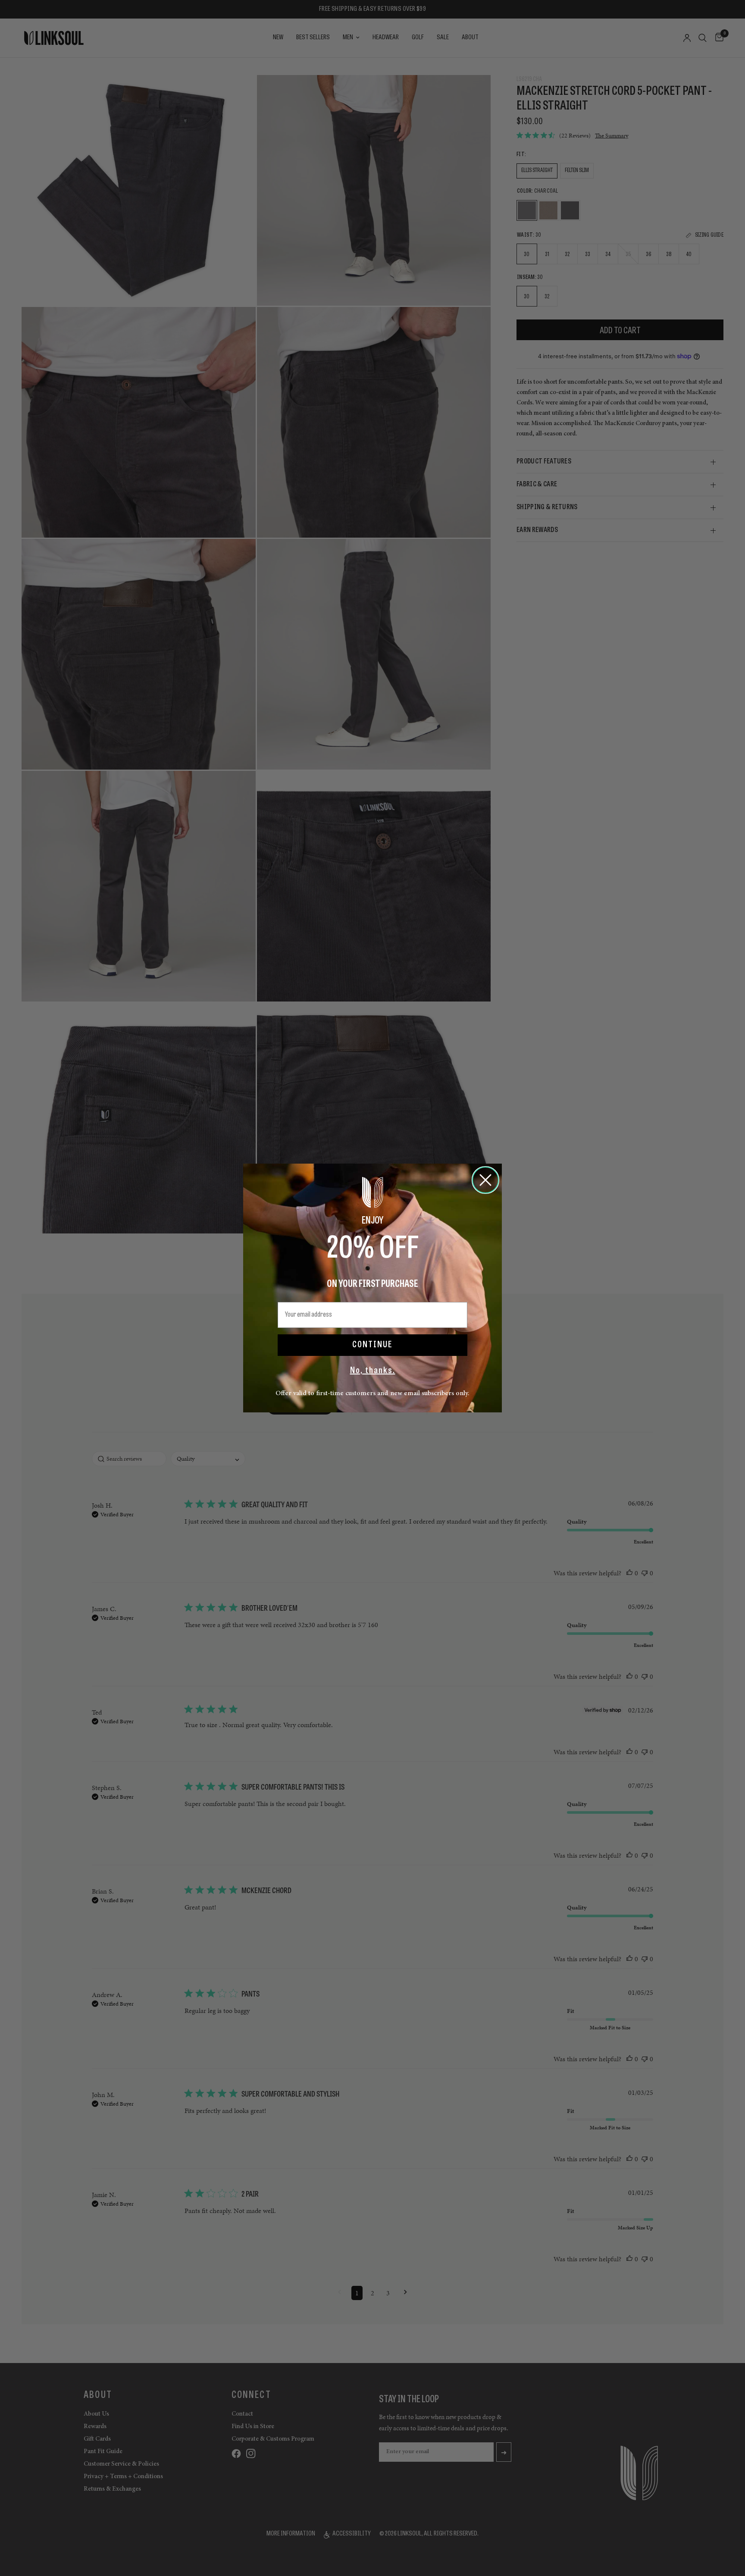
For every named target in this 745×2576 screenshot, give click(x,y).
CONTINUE (372, 1345)
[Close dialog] (485, 1180)
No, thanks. (373, 1371)
